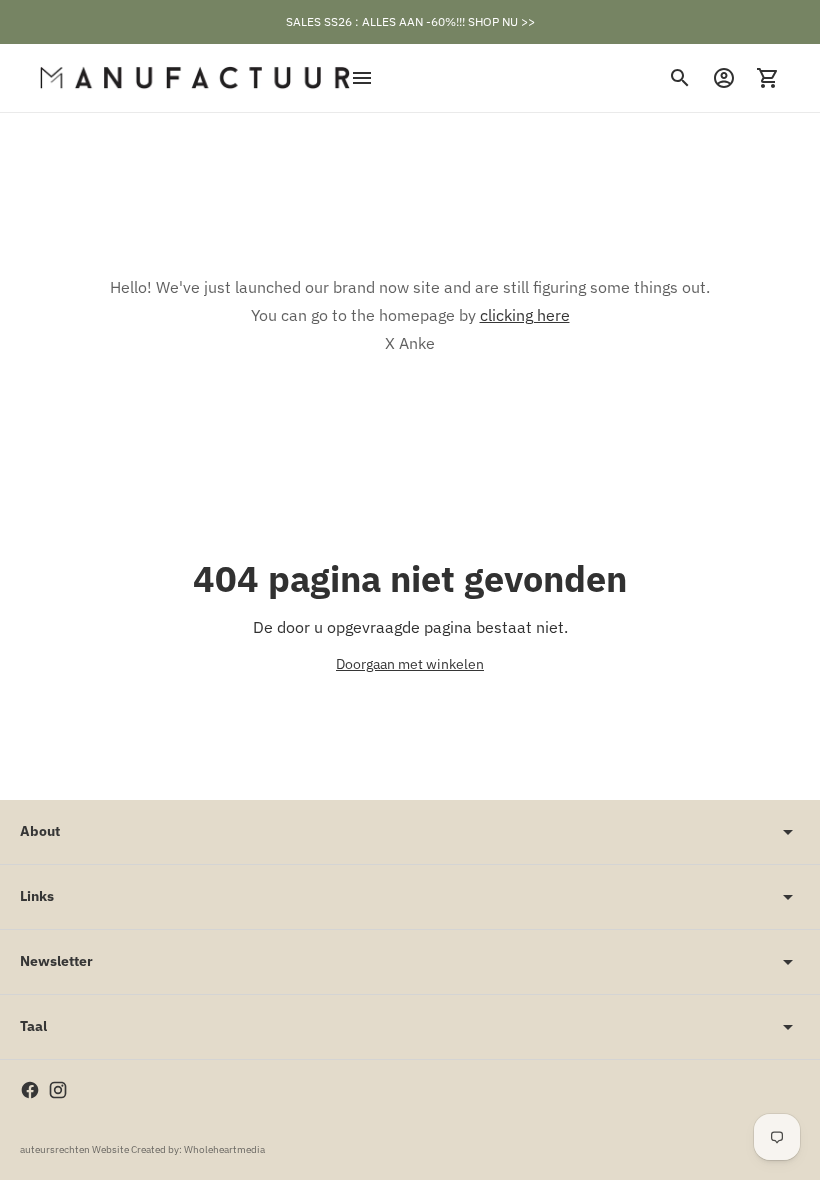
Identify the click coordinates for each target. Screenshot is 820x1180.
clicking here (525, 315)
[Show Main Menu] (362, 78)
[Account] (724, 78)
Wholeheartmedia (224, 1149)
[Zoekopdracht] (680, 78)
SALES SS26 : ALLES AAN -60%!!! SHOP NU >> (410, 21)
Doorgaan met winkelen (410, 664)
